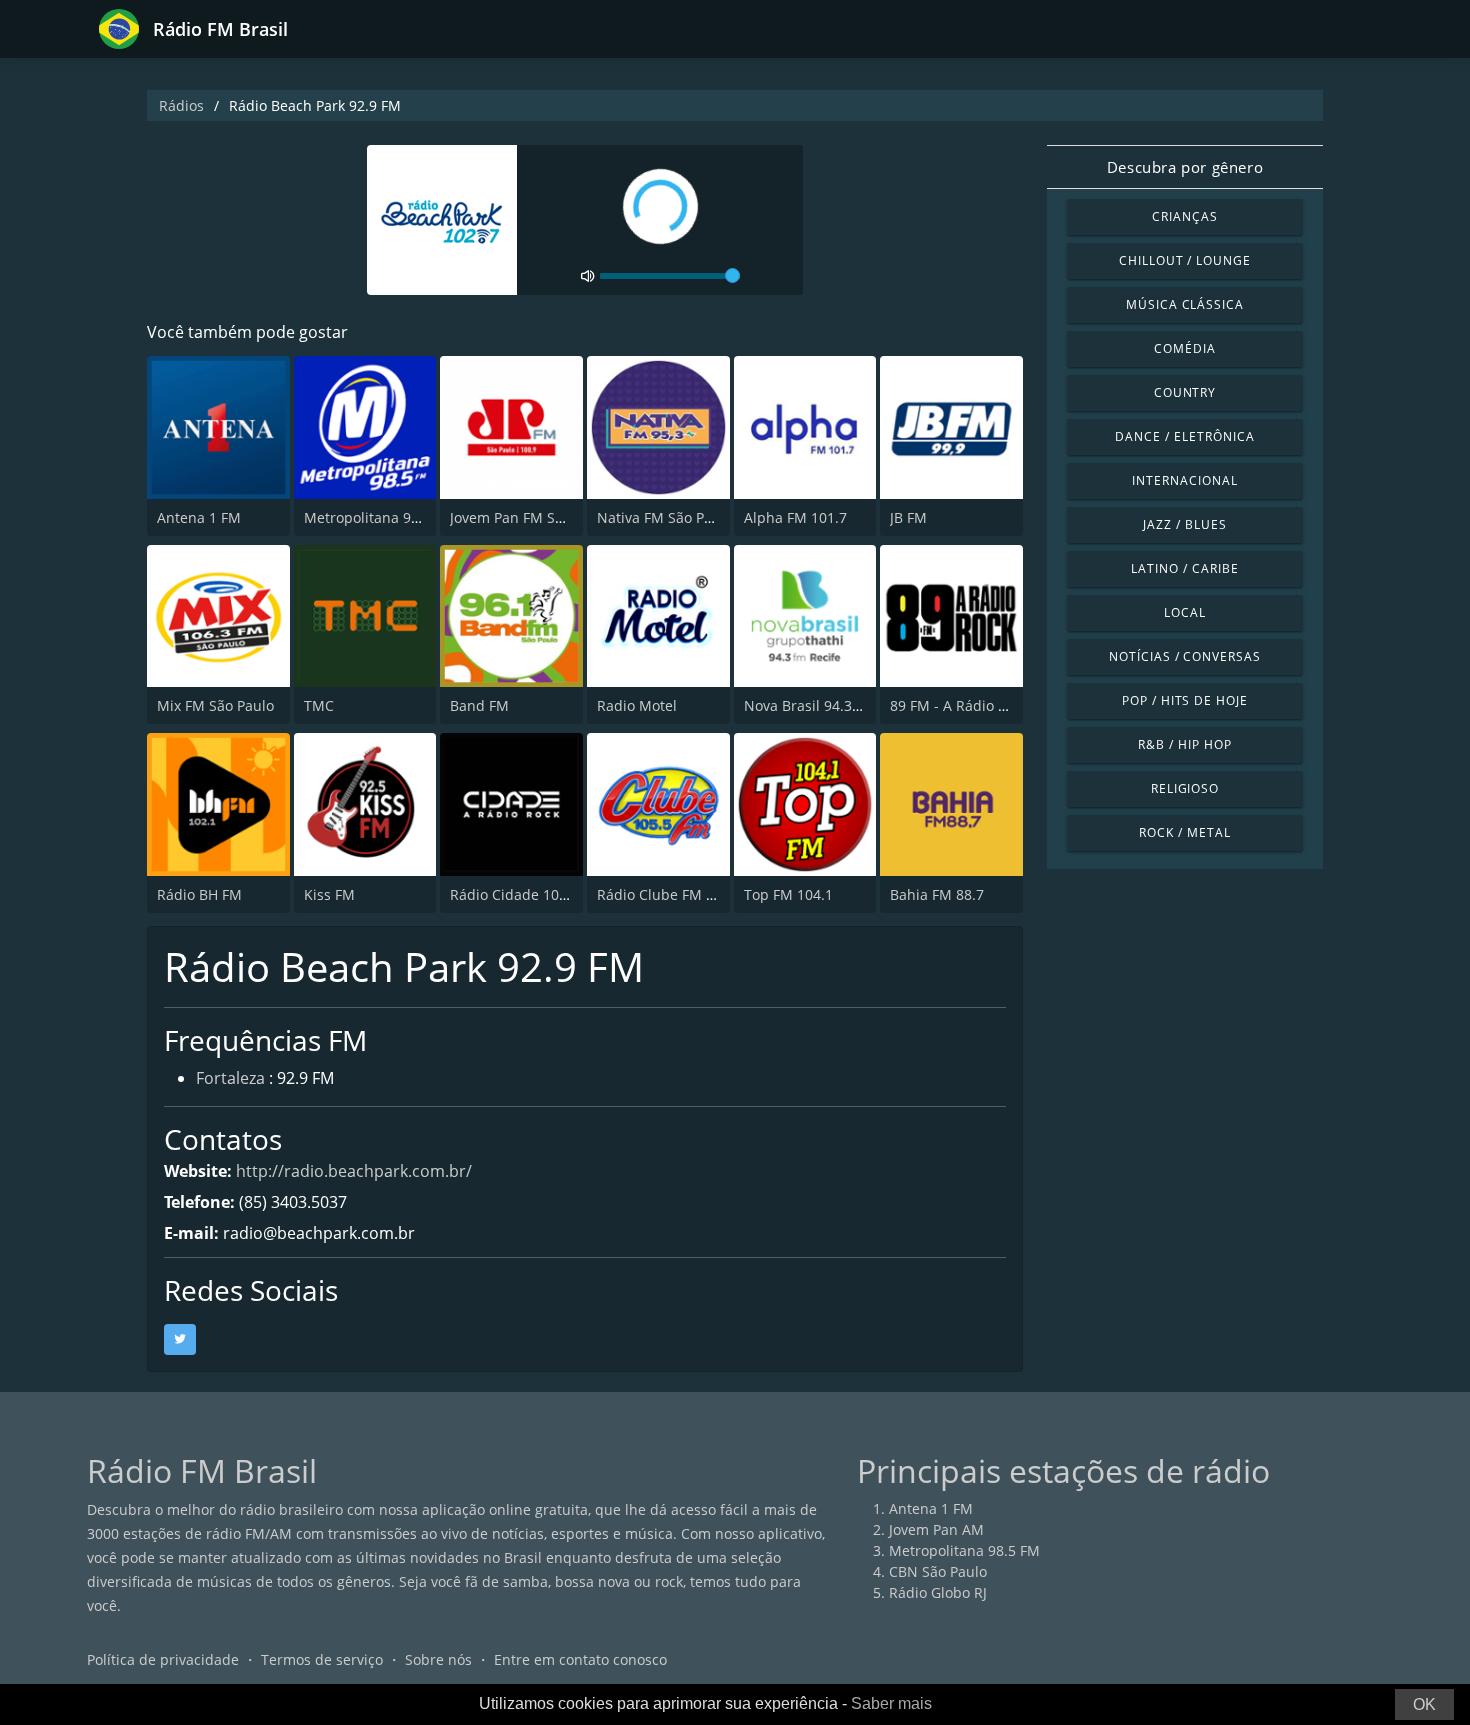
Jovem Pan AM (936, 1529)
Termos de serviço (322, 1659)
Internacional (1184, 480)
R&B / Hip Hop (1184, 744)
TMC (319, 705)
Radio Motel (637, 705)
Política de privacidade (163, 1659)
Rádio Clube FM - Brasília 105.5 (701, 894)
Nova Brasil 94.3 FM (810, 705)
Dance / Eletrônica (1184, 436)
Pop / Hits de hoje (1185, 700)
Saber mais (891, 1703)
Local (1185, 612)
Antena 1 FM (199, 517)
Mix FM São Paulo (215, 705)
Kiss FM (329, 894)
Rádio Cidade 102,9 (514, 894)
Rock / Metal (1185, 832)
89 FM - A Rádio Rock (959, 705)
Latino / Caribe (1184, 568)
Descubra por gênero (1185, 167)
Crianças (1185, 216)
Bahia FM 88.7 (937, 894)
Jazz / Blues (1185, 524)
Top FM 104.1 (788, 894)
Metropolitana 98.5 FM (379, 517)
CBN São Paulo (938, 1571)
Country (1185, 392)
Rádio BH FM (199, 894)
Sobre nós (438, 1659)
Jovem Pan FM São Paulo (531, 517)
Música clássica (1185, 304)
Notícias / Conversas (1185, 656)
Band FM (479, 705)
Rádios (181, 105)
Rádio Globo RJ (938, 1592)
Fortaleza (230, 1078)
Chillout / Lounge (1185, 260)
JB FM (908, 517)
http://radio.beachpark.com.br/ (354, 1171)
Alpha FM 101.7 (795, 517)
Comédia (1185, 348)
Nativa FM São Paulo (665, 517)
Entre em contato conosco (580, 1659)
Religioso (1185, 788)
